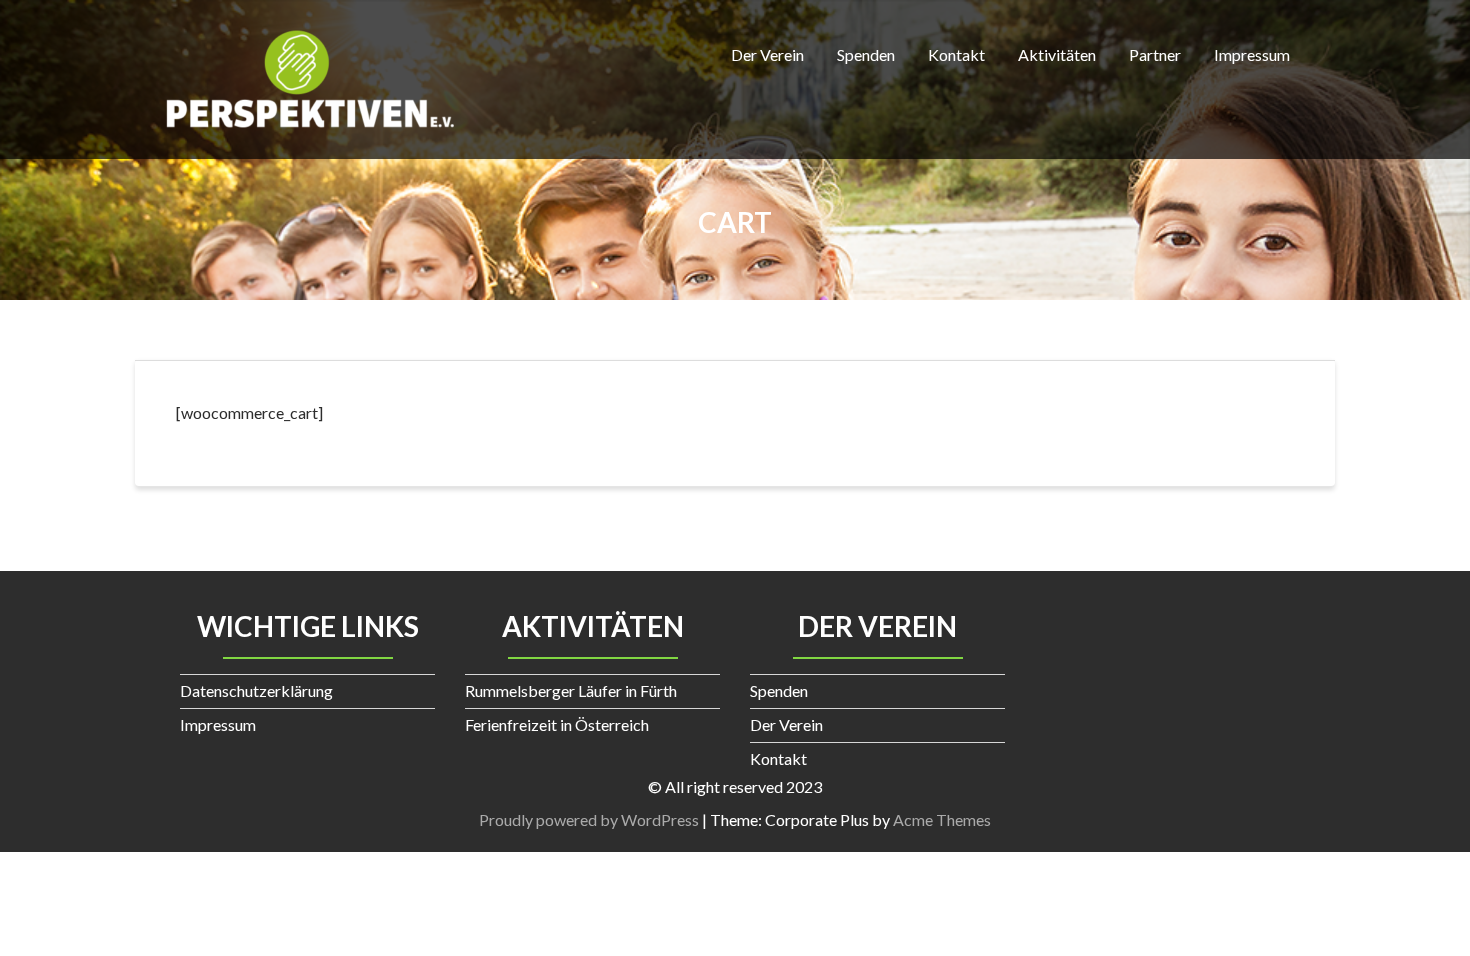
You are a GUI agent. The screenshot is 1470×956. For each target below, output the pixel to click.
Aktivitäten (1057, 54)
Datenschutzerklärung (256, 690)
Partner (1155, 54)
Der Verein (767, 54)
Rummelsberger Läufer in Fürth (571, 690)
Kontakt (956, 54)
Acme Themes (942, 819)
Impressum (1252, 54)
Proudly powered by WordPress (589, 819)
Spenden (866, 54)
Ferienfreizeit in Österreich (557, 724)
